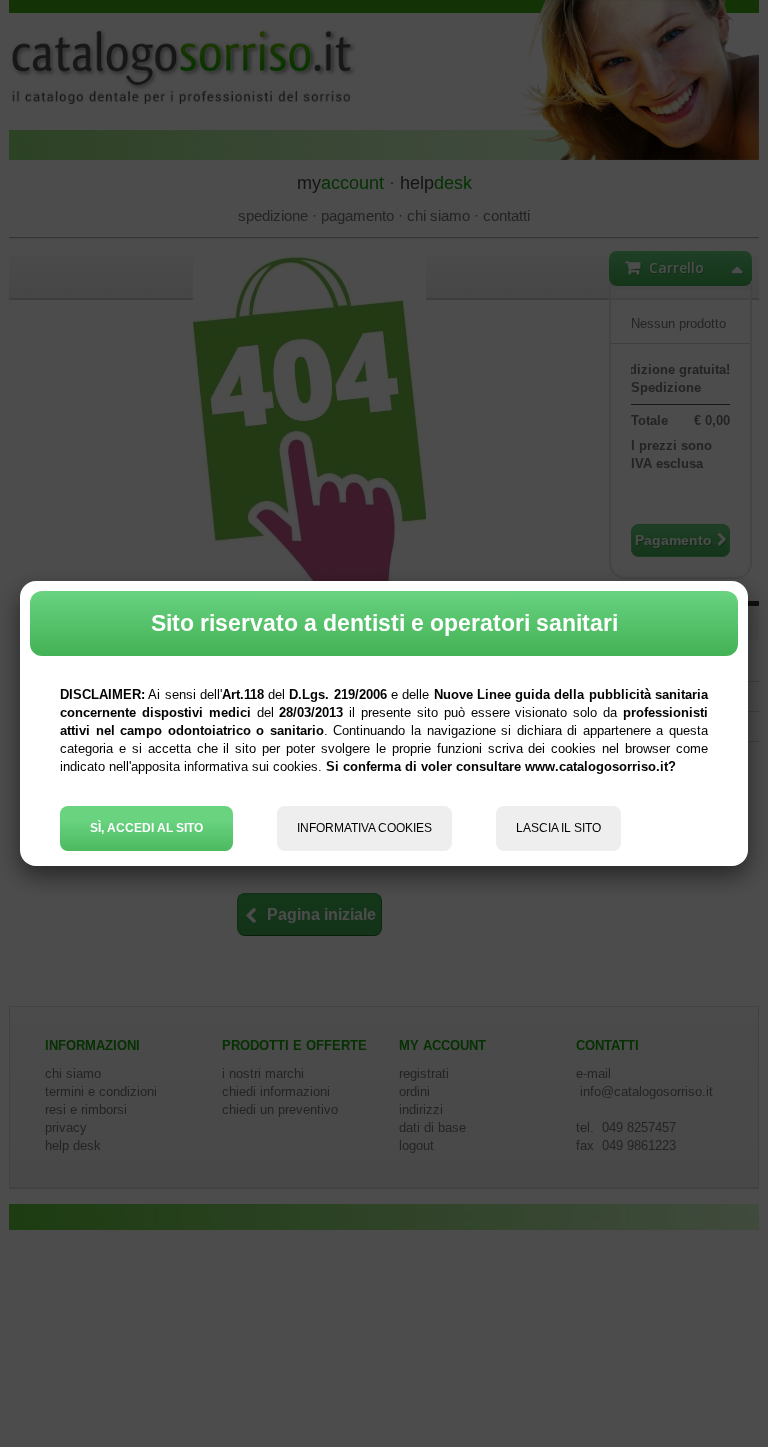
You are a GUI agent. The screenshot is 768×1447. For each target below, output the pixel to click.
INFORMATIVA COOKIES (364, 828)
